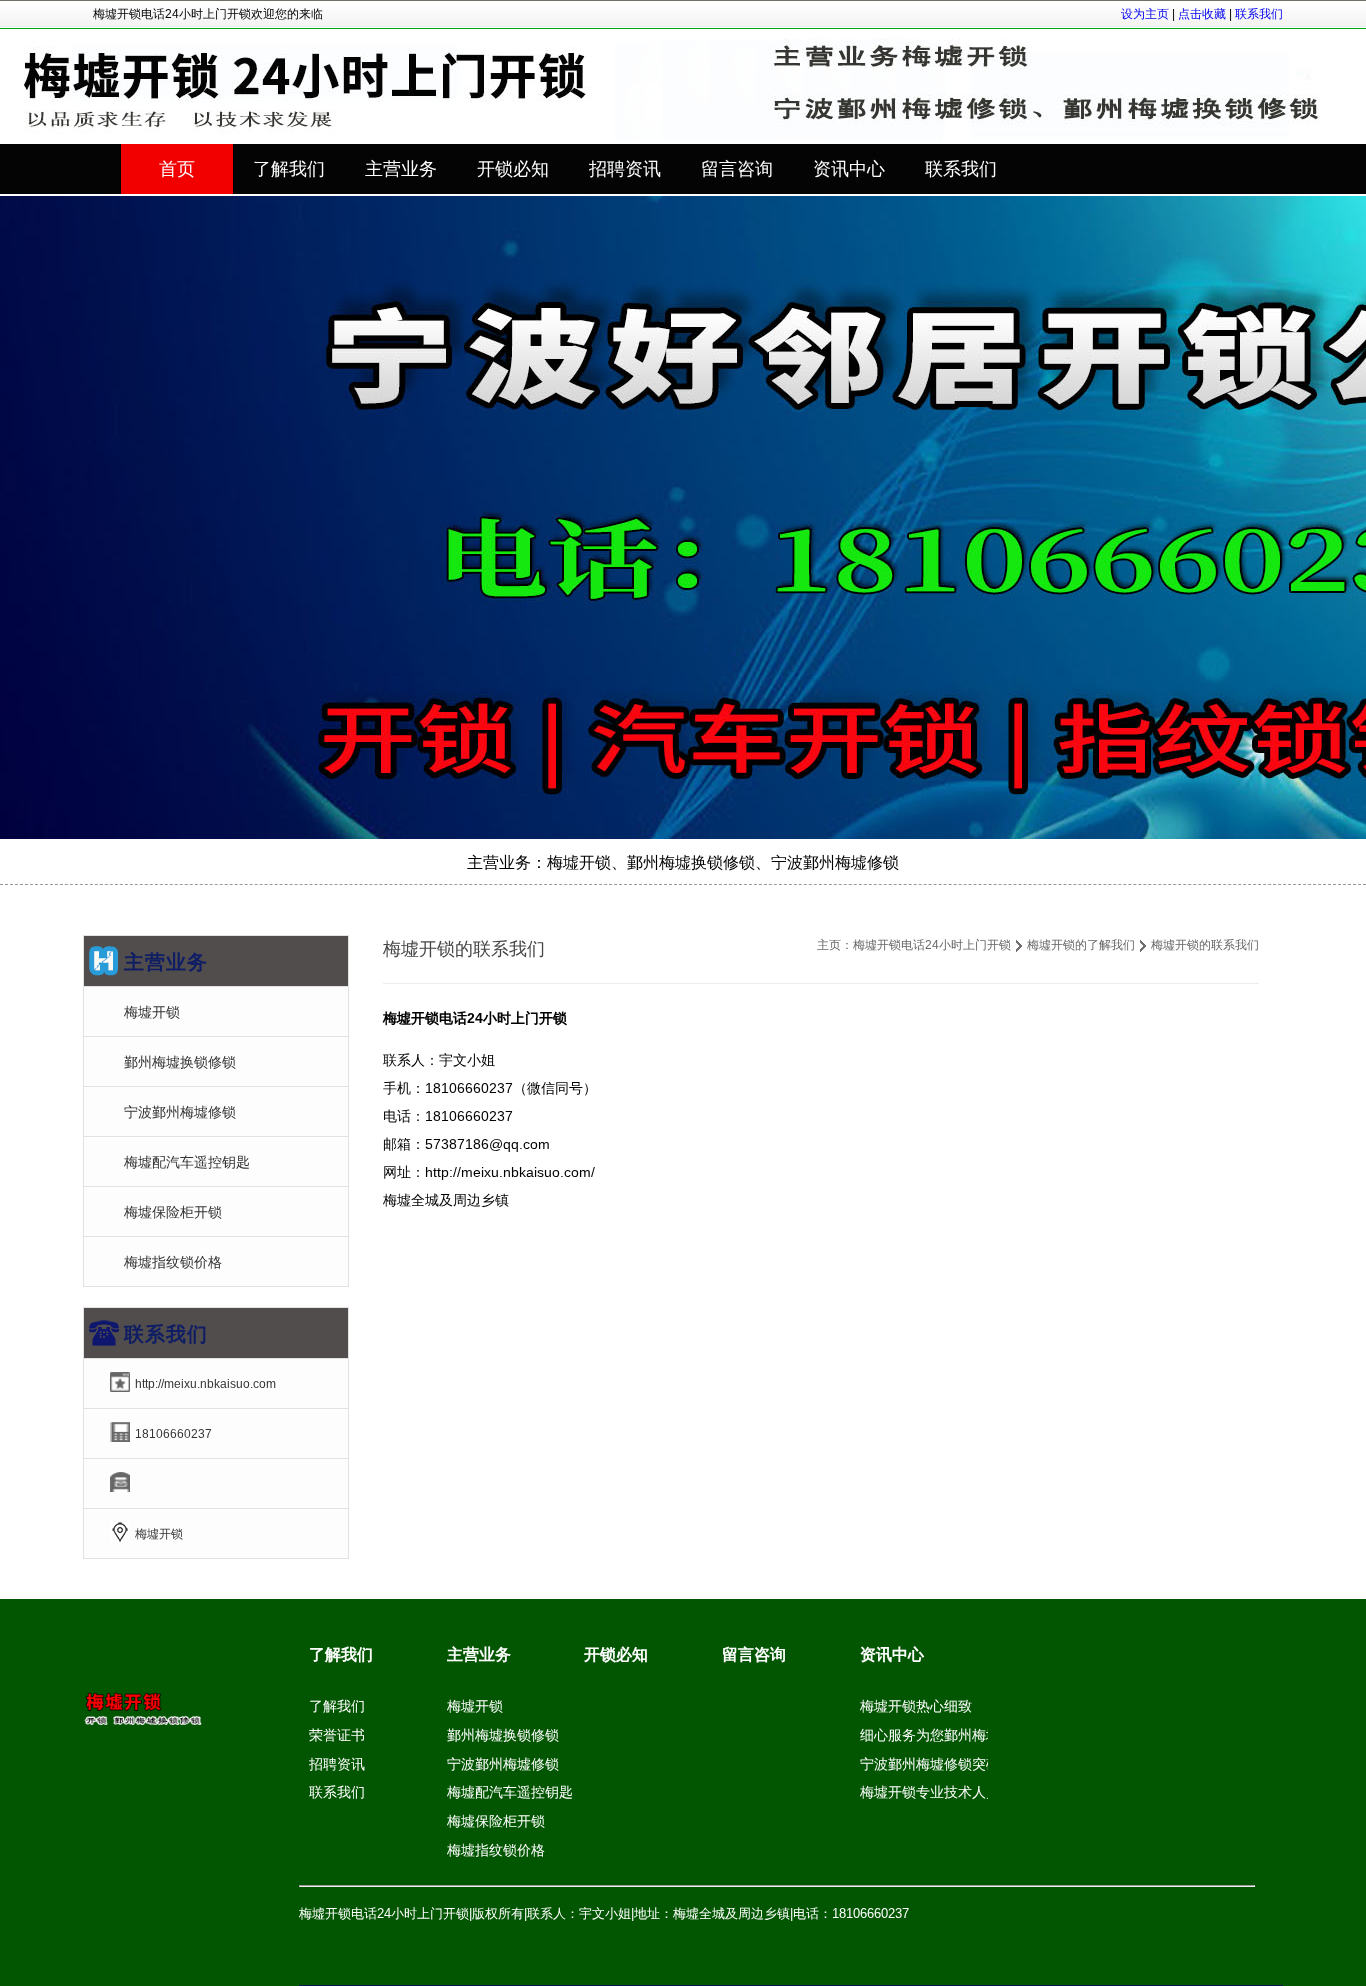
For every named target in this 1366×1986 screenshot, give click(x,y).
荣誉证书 (337, 1735)
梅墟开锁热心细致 (916, 1706)
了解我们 (341, 1654)
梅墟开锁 (152, 1012)
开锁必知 (616, 1654)
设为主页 (1145, 14)
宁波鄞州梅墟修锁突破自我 (944, 1764)
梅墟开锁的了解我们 (1081, 945)
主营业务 (479, 1654)
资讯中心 (892, 1654)
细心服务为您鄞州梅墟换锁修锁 (958, 1735)
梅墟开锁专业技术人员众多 (944, 1792)
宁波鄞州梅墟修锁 (180, 1112)
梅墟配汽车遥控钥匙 (187, 1162)
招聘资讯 (337, 1764)
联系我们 (1259, 14)
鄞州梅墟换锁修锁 (180, 1062)
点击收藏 (1202, 14)
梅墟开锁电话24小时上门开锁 (932, 945)
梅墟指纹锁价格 (173, 1262)
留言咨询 (754, 1654)
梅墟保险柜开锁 (173, 1212)
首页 (177, 169)
